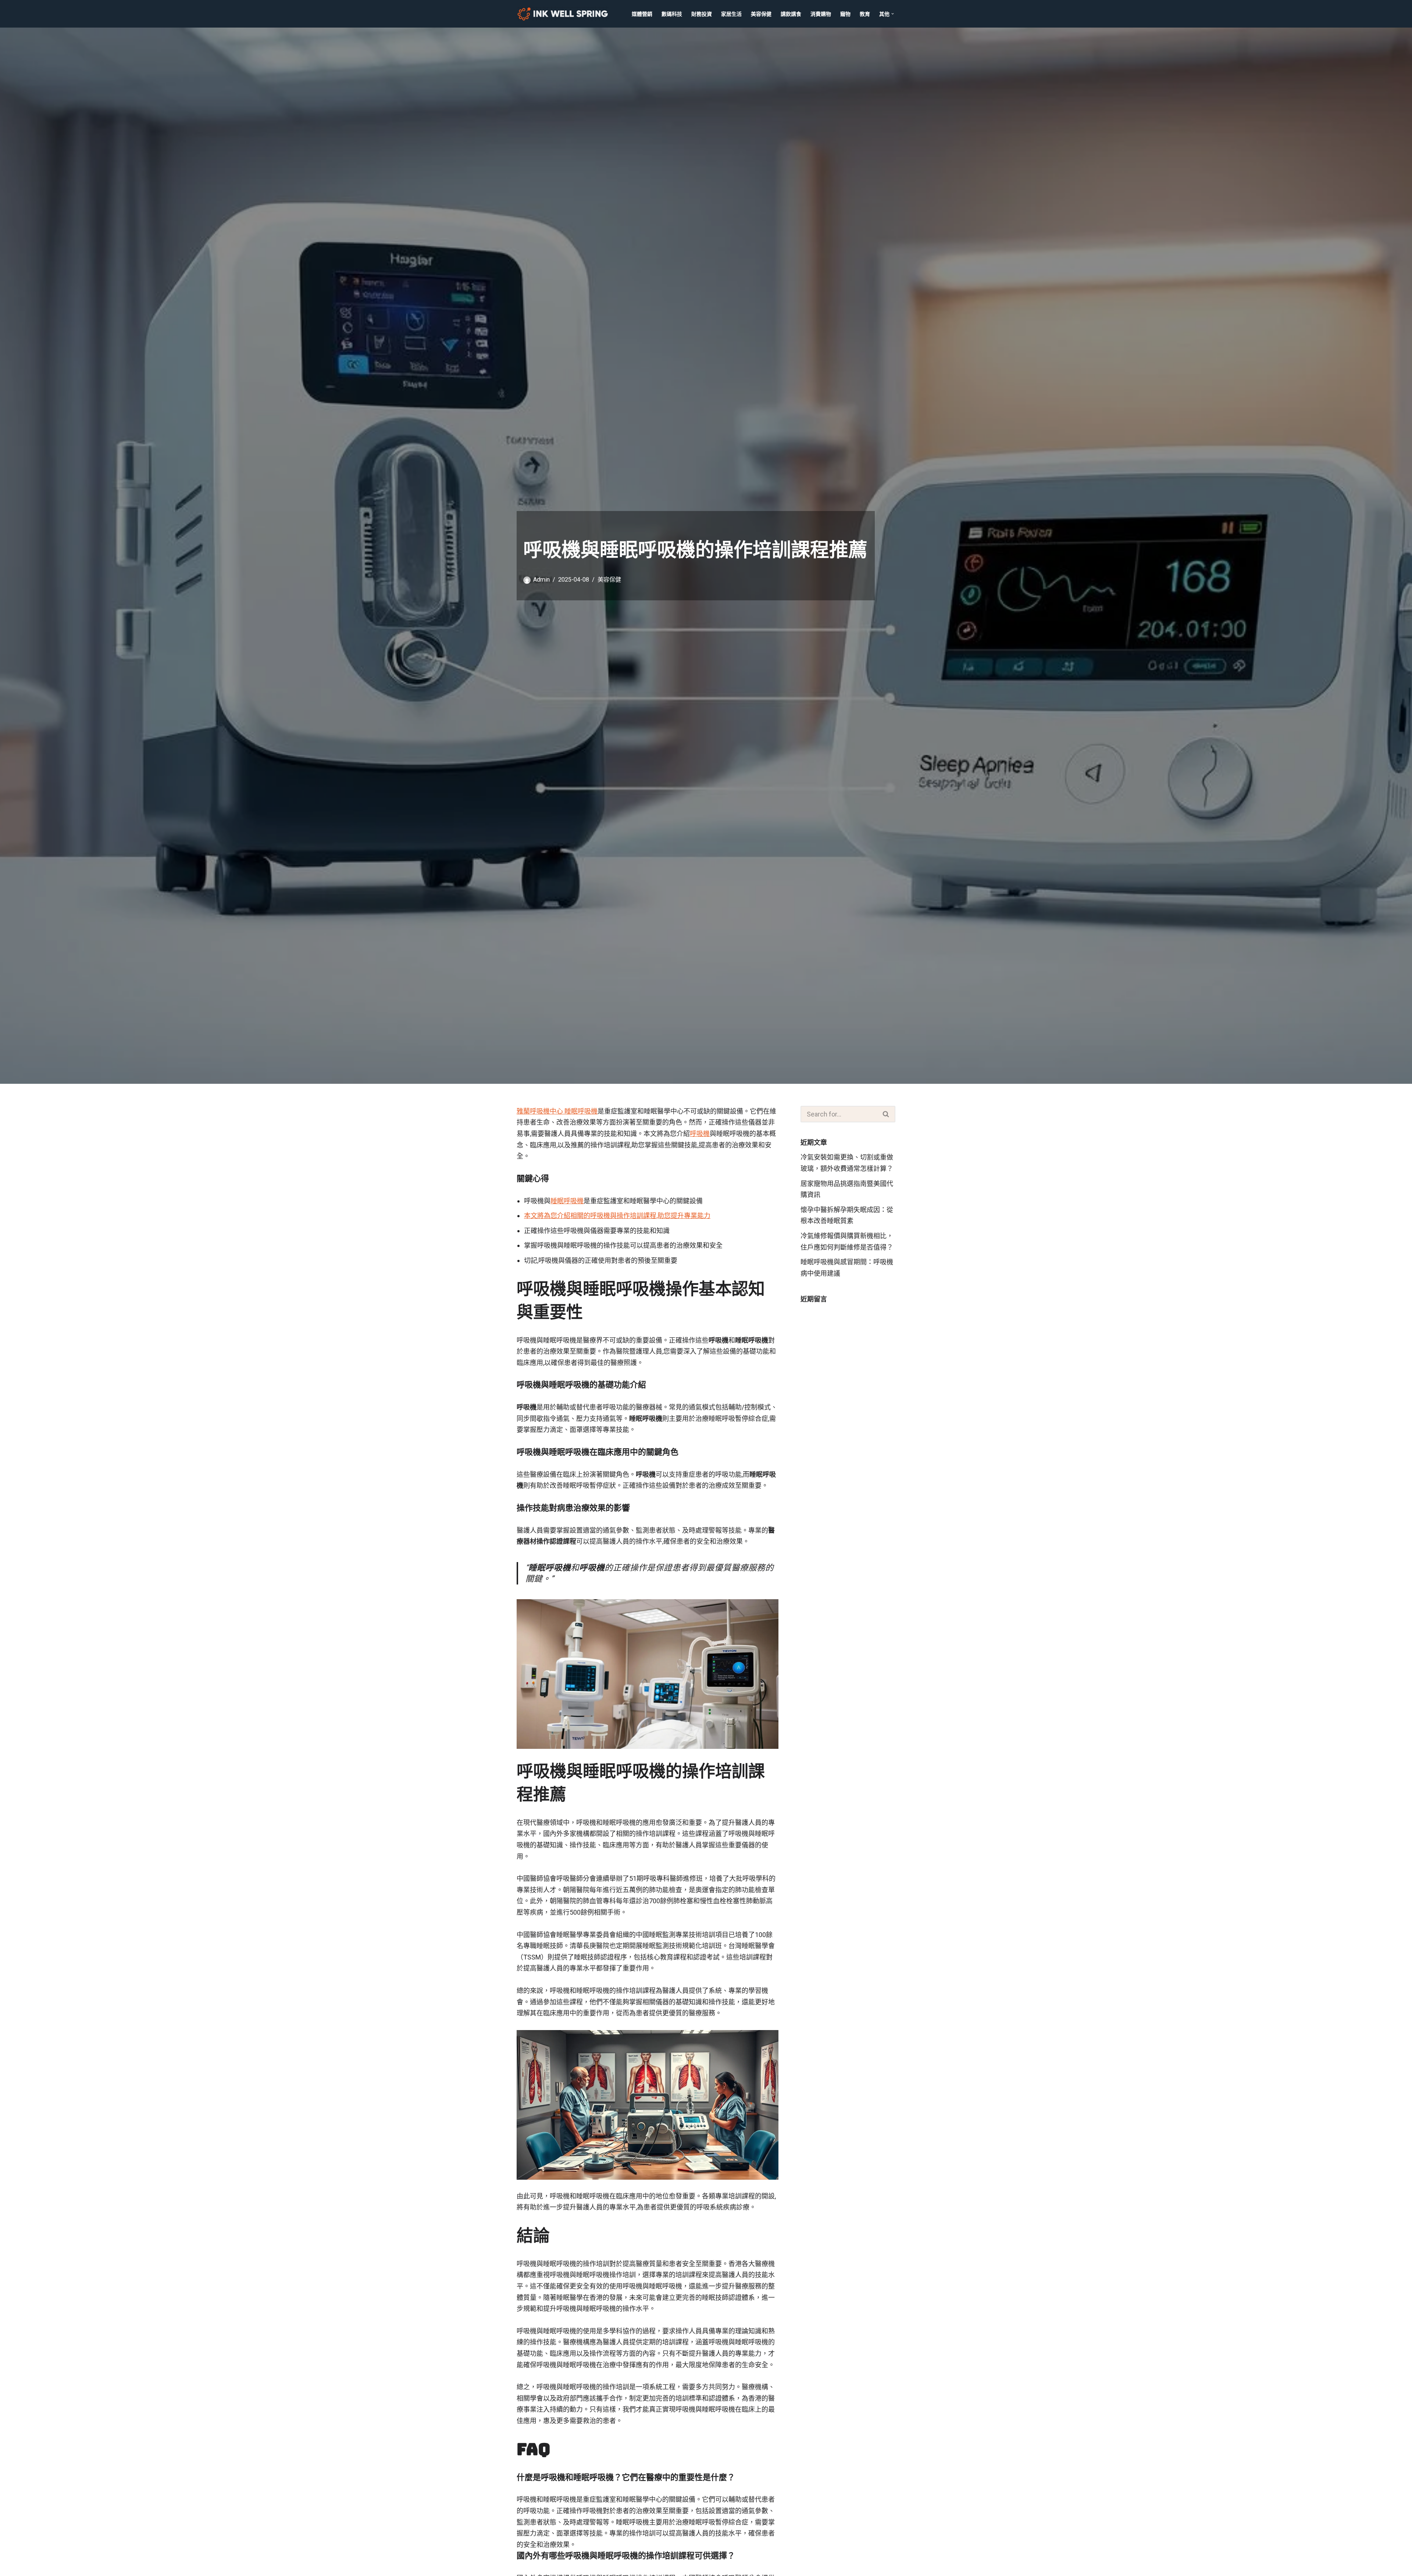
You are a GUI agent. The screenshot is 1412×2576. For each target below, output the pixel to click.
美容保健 (761, 14)
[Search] (886, 1114)
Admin (541, 580)
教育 (865, 14)
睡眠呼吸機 (567, 1201)
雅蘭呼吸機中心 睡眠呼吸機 (557, 1111)
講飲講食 (791, 14)
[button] (893, 14)
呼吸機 (700, 1134)
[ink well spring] (564, 14)
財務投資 (702, 14)
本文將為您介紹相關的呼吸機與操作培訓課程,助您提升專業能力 (617, 1216)
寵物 (845, 14)
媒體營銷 (642, 14)
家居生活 (731, 14)
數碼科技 (672, 14)
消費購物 (821, 14)
